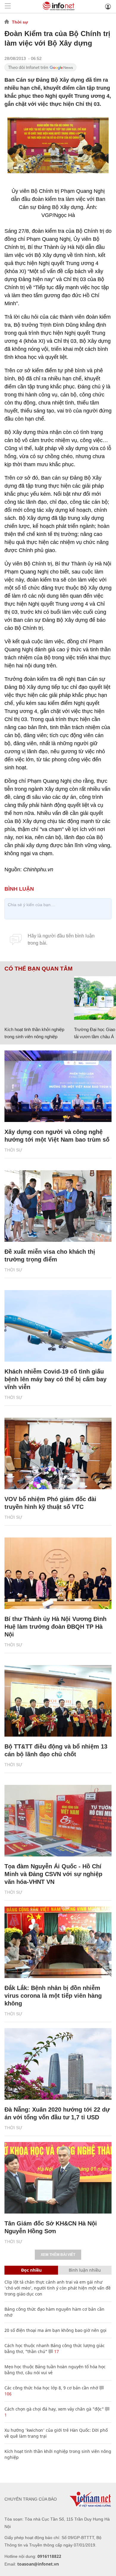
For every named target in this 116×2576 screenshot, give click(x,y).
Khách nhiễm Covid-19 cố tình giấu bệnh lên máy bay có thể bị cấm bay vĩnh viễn (55, 1379)
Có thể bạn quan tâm (39, 969)
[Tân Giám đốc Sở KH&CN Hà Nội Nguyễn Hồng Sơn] (58, 2178)
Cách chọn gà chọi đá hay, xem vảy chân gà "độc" (54, 2409)
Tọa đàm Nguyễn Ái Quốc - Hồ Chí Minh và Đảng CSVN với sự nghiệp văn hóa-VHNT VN (53, 1874)
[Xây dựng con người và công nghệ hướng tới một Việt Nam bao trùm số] (58, 1086)
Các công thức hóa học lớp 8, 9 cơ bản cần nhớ (51, 2388)
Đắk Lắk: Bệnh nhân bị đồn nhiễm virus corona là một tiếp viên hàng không (53, 1996)
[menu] (8, 6)
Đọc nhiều (31, 2270)
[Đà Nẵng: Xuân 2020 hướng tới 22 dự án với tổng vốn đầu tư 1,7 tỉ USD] (58, 2064)
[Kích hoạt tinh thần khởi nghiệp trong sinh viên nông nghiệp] (37, 998)
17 (56, 2351)
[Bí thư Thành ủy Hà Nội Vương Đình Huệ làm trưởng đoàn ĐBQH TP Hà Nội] (58, 1573)
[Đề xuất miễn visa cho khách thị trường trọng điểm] (58, 1206)
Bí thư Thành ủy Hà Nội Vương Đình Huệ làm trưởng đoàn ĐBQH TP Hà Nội (55, 1627)
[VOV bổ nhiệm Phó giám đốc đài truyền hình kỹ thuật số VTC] (58, 1453)
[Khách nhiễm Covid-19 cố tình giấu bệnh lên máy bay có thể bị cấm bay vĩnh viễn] (58, 1326)
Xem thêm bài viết (58, 2255)
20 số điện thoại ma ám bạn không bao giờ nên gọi (55, 2330)
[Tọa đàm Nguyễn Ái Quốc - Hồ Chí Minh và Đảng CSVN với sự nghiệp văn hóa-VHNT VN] (58, 1821)
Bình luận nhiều (85, 2270)
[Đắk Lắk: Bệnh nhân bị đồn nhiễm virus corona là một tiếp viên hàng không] (58, 1942)
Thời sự (20, 22)
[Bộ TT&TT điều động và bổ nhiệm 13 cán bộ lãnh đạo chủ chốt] (58, 1701)
